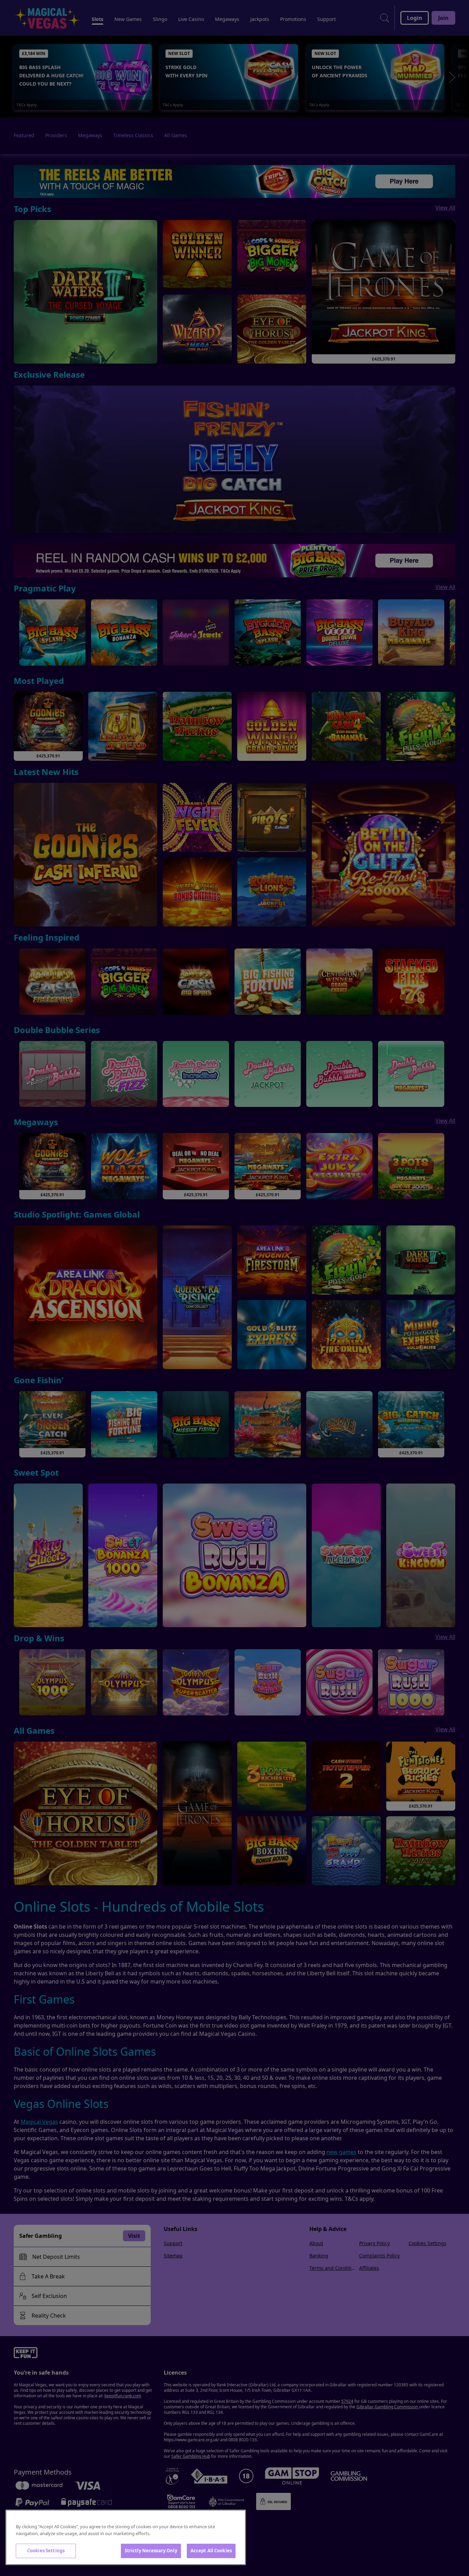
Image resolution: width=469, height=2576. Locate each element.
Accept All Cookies (211, 2551)
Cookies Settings (46, 2551)
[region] (126, 2537)
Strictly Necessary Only (151, 2551)
